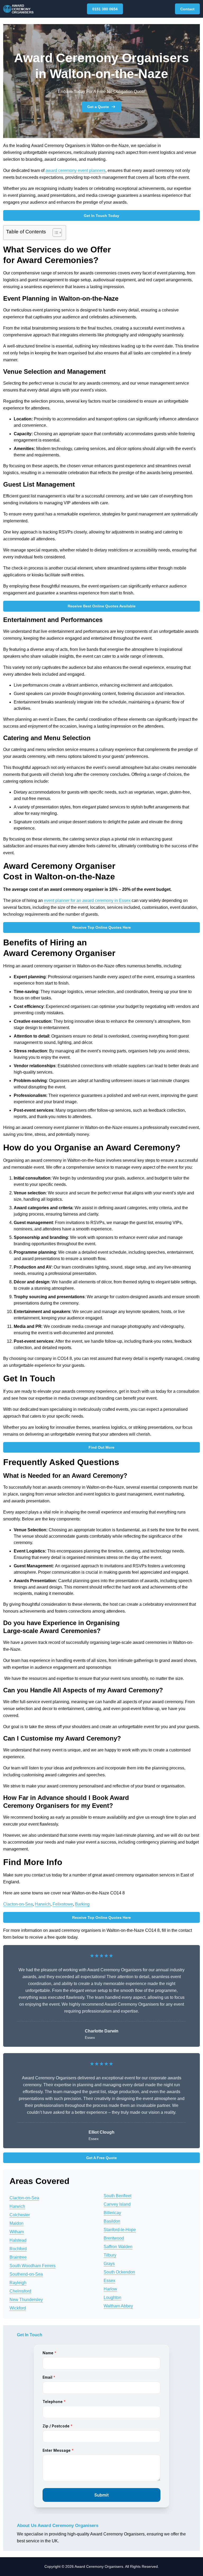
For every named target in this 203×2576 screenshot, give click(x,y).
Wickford (18, 2308)
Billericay (112, 2213)
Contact (187, 9)
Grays (109, 2264)
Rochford (18, 2249)
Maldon (17, 2223)
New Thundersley (26, 2300)
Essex (109, 2281)
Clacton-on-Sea (18, 1904)
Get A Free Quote (101, 2158)
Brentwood (114, 2238)
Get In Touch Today (101, 216)
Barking (82, 1904)
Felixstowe (63, 1904)
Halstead (18, 2240)
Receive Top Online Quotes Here (101, 927)
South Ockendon (119, 2272)
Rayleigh (18, 2283)
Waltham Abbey (118, 2306)
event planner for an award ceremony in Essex (87, 900)
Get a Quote (98, 107)
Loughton (112, 2297)
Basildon (112, 2221)
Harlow (110, 2289)
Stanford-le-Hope (120, 2230)
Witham (17, 2232)
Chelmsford (20, 2291)
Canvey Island (117, 2204)
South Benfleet (117, 2196)
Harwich (43, 1904)
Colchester (20, 2215)
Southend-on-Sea (26, 2274)
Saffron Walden (118, 2247)
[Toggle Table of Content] (55, 233)
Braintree (18, 2257)
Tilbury (110, 2255)
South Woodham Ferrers (33, 2266)
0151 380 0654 (105, 9)
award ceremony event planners (75, 170)
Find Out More (101, 1447)
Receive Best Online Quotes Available (102, 606)
